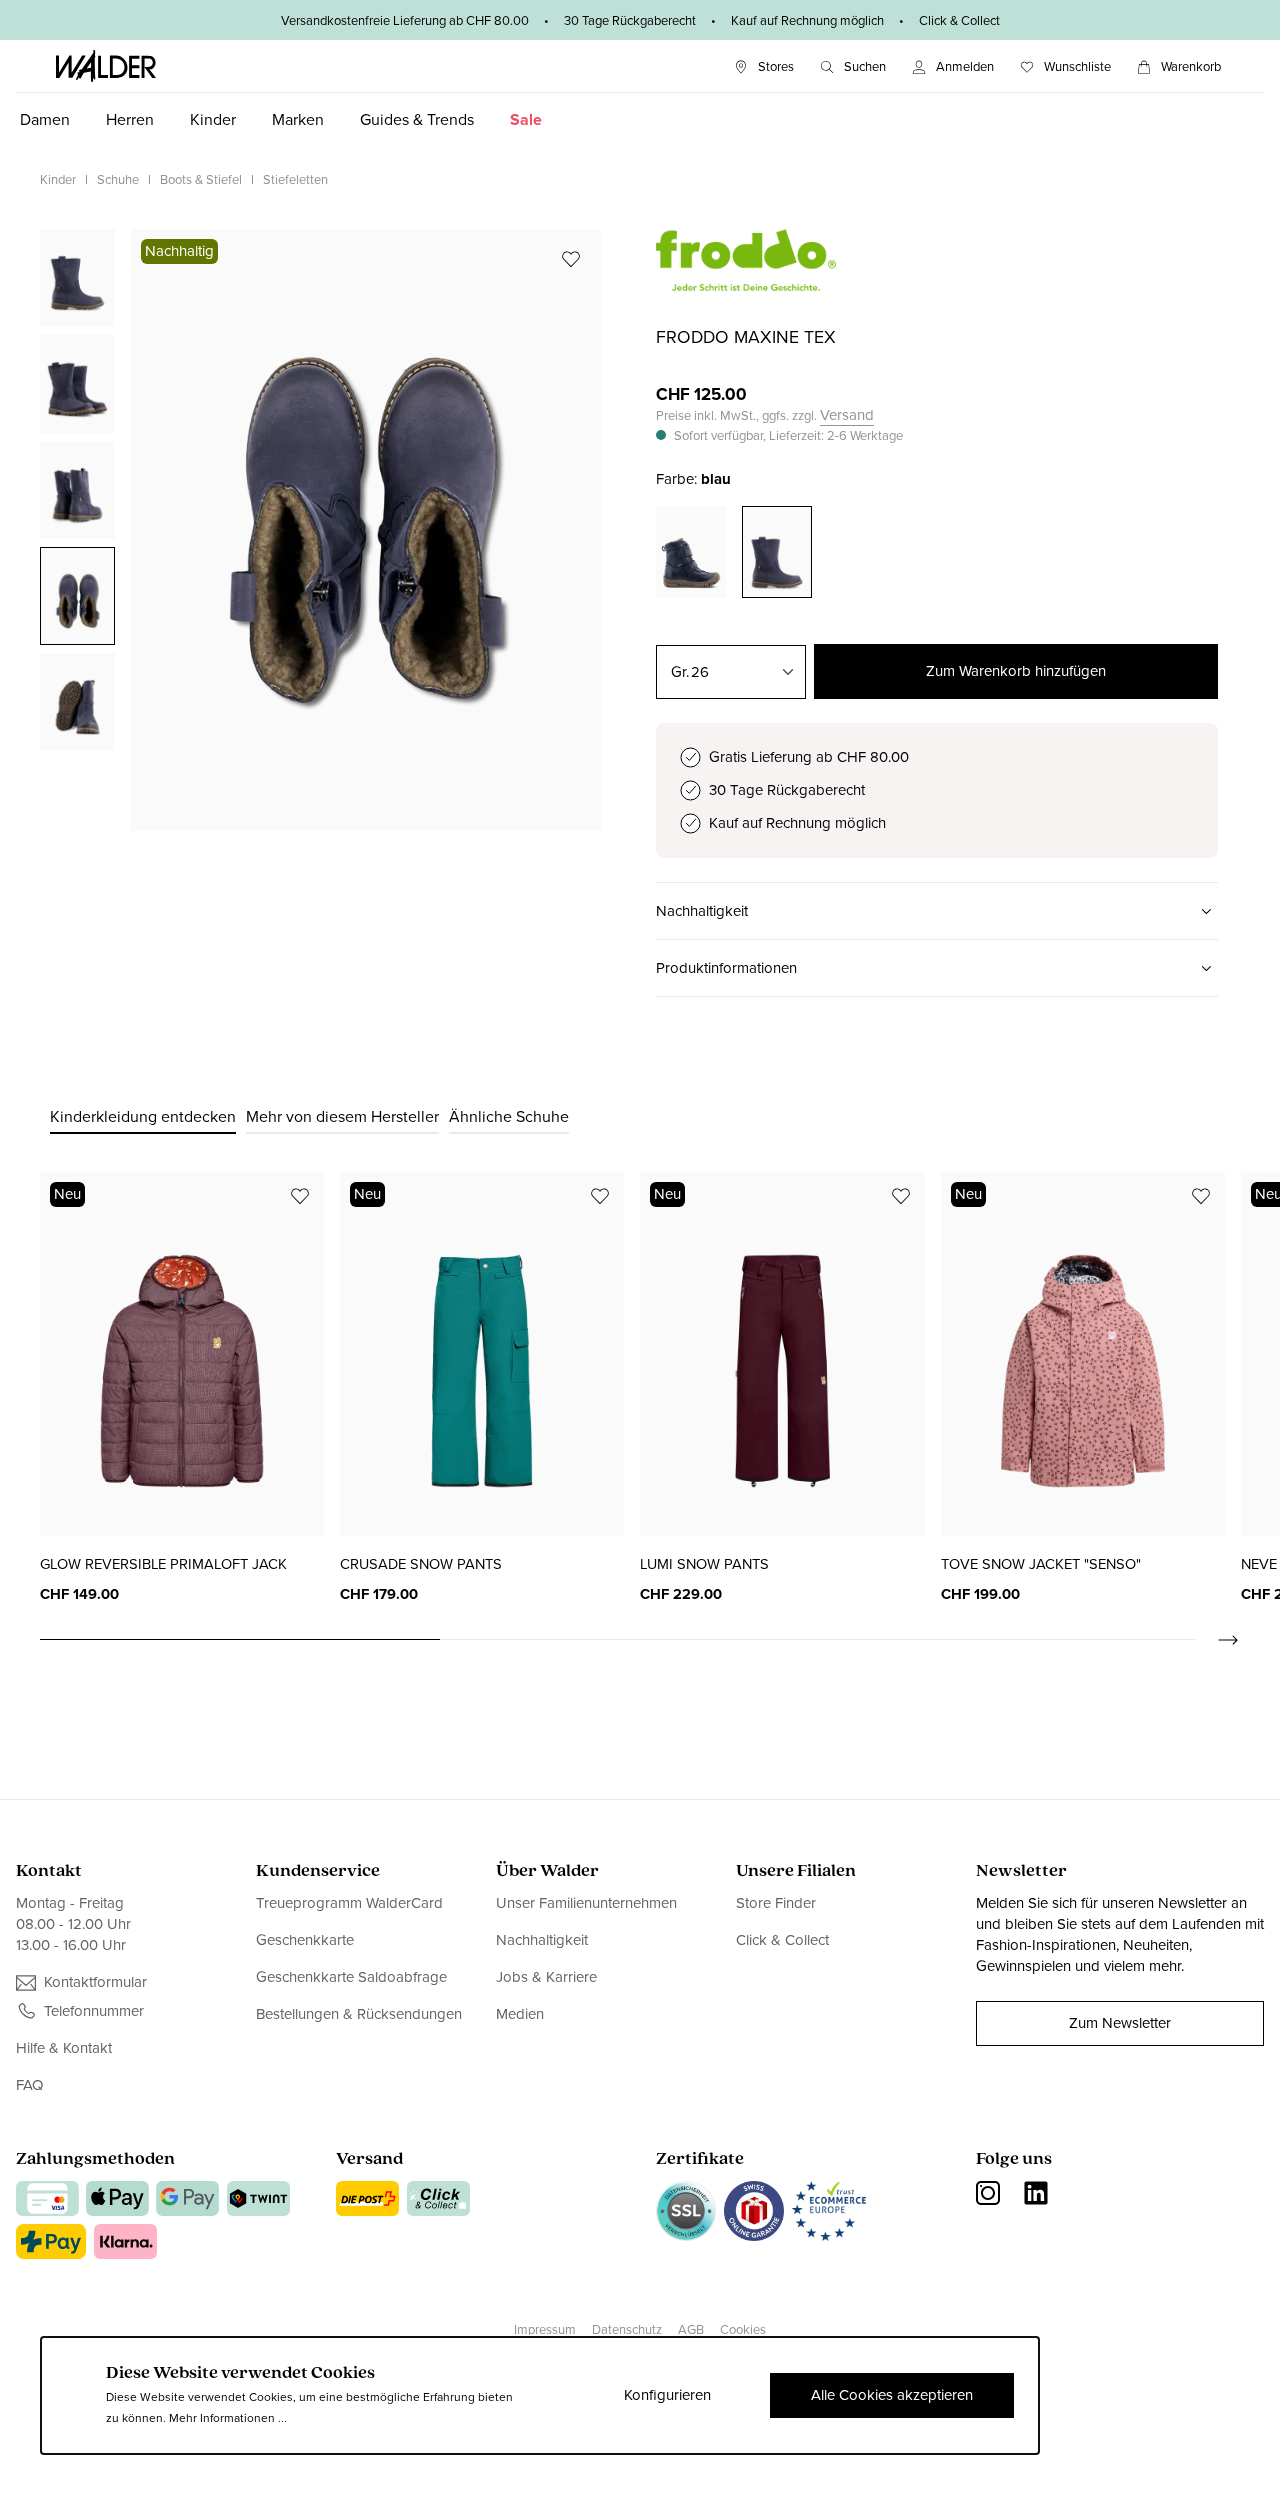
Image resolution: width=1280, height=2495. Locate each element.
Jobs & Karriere (546, 1977)
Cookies (743, 2329)
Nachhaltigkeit (542, 1940)
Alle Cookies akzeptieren (892, 2395)
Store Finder (776, 1903)
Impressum (545, 2329)
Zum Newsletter (1120, 2023)
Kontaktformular (95, 1982)
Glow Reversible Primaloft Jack (163, 1564)
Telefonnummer (94, 2011)
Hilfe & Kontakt (64, 2048)
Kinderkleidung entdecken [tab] (143, 1116)
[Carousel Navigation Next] (1218, 1640)
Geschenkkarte (305, 1940)
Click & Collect (782, 1940)
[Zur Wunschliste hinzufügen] (571, 259)
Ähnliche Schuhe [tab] (509, 1116)
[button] (937, 911)
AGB (691, 2329)
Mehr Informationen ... (228, 2418)
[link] (746, 280)
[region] (321, 530)
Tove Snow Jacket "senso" (1041, 1564)
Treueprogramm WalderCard (349, 1903)
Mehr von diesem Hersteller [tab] (342, 1116)
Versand (847, 415)
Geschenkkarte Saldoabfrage (351, 1977)
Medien (520, 2014)
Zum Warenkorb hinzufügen (1016, 671)
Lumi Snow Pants (704, 1564)
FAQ (29, 2085)
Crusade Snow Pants (421, 1564)
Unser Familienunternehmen (586, 1903)
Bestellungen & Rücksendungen (359, 2014)
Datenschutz (627, 2329)
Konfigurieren (667, 2395)
